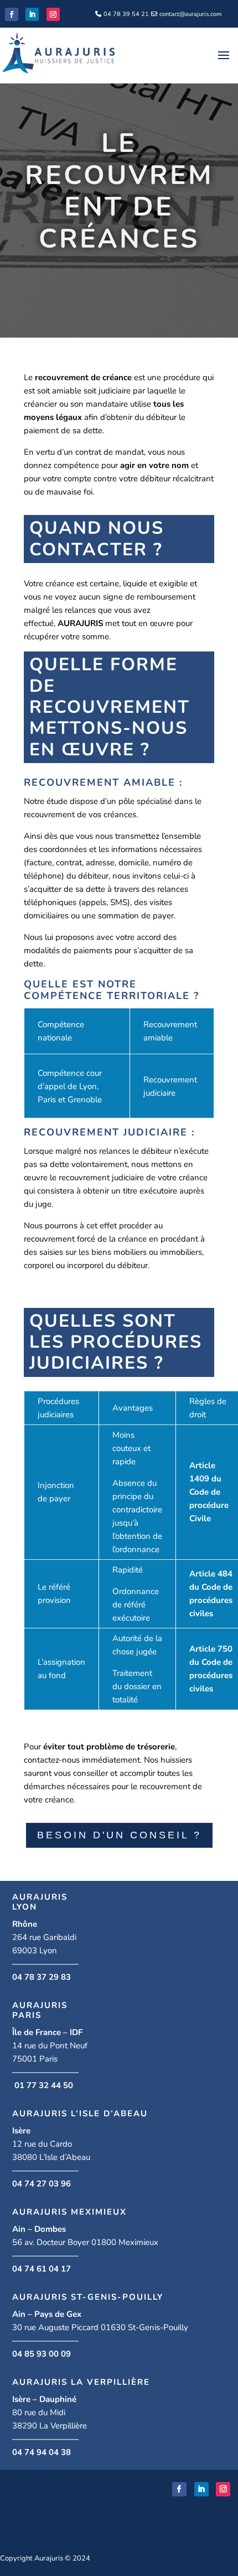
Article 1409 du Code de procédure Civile (209, 1492)
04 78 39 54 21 (126, 14)
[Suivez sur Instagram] (53, 14)
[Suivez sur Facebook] (12, 14)
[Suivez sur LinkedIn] (32, 14)
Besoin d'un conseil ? (119, 1835)
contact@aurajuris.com (190, 14)
